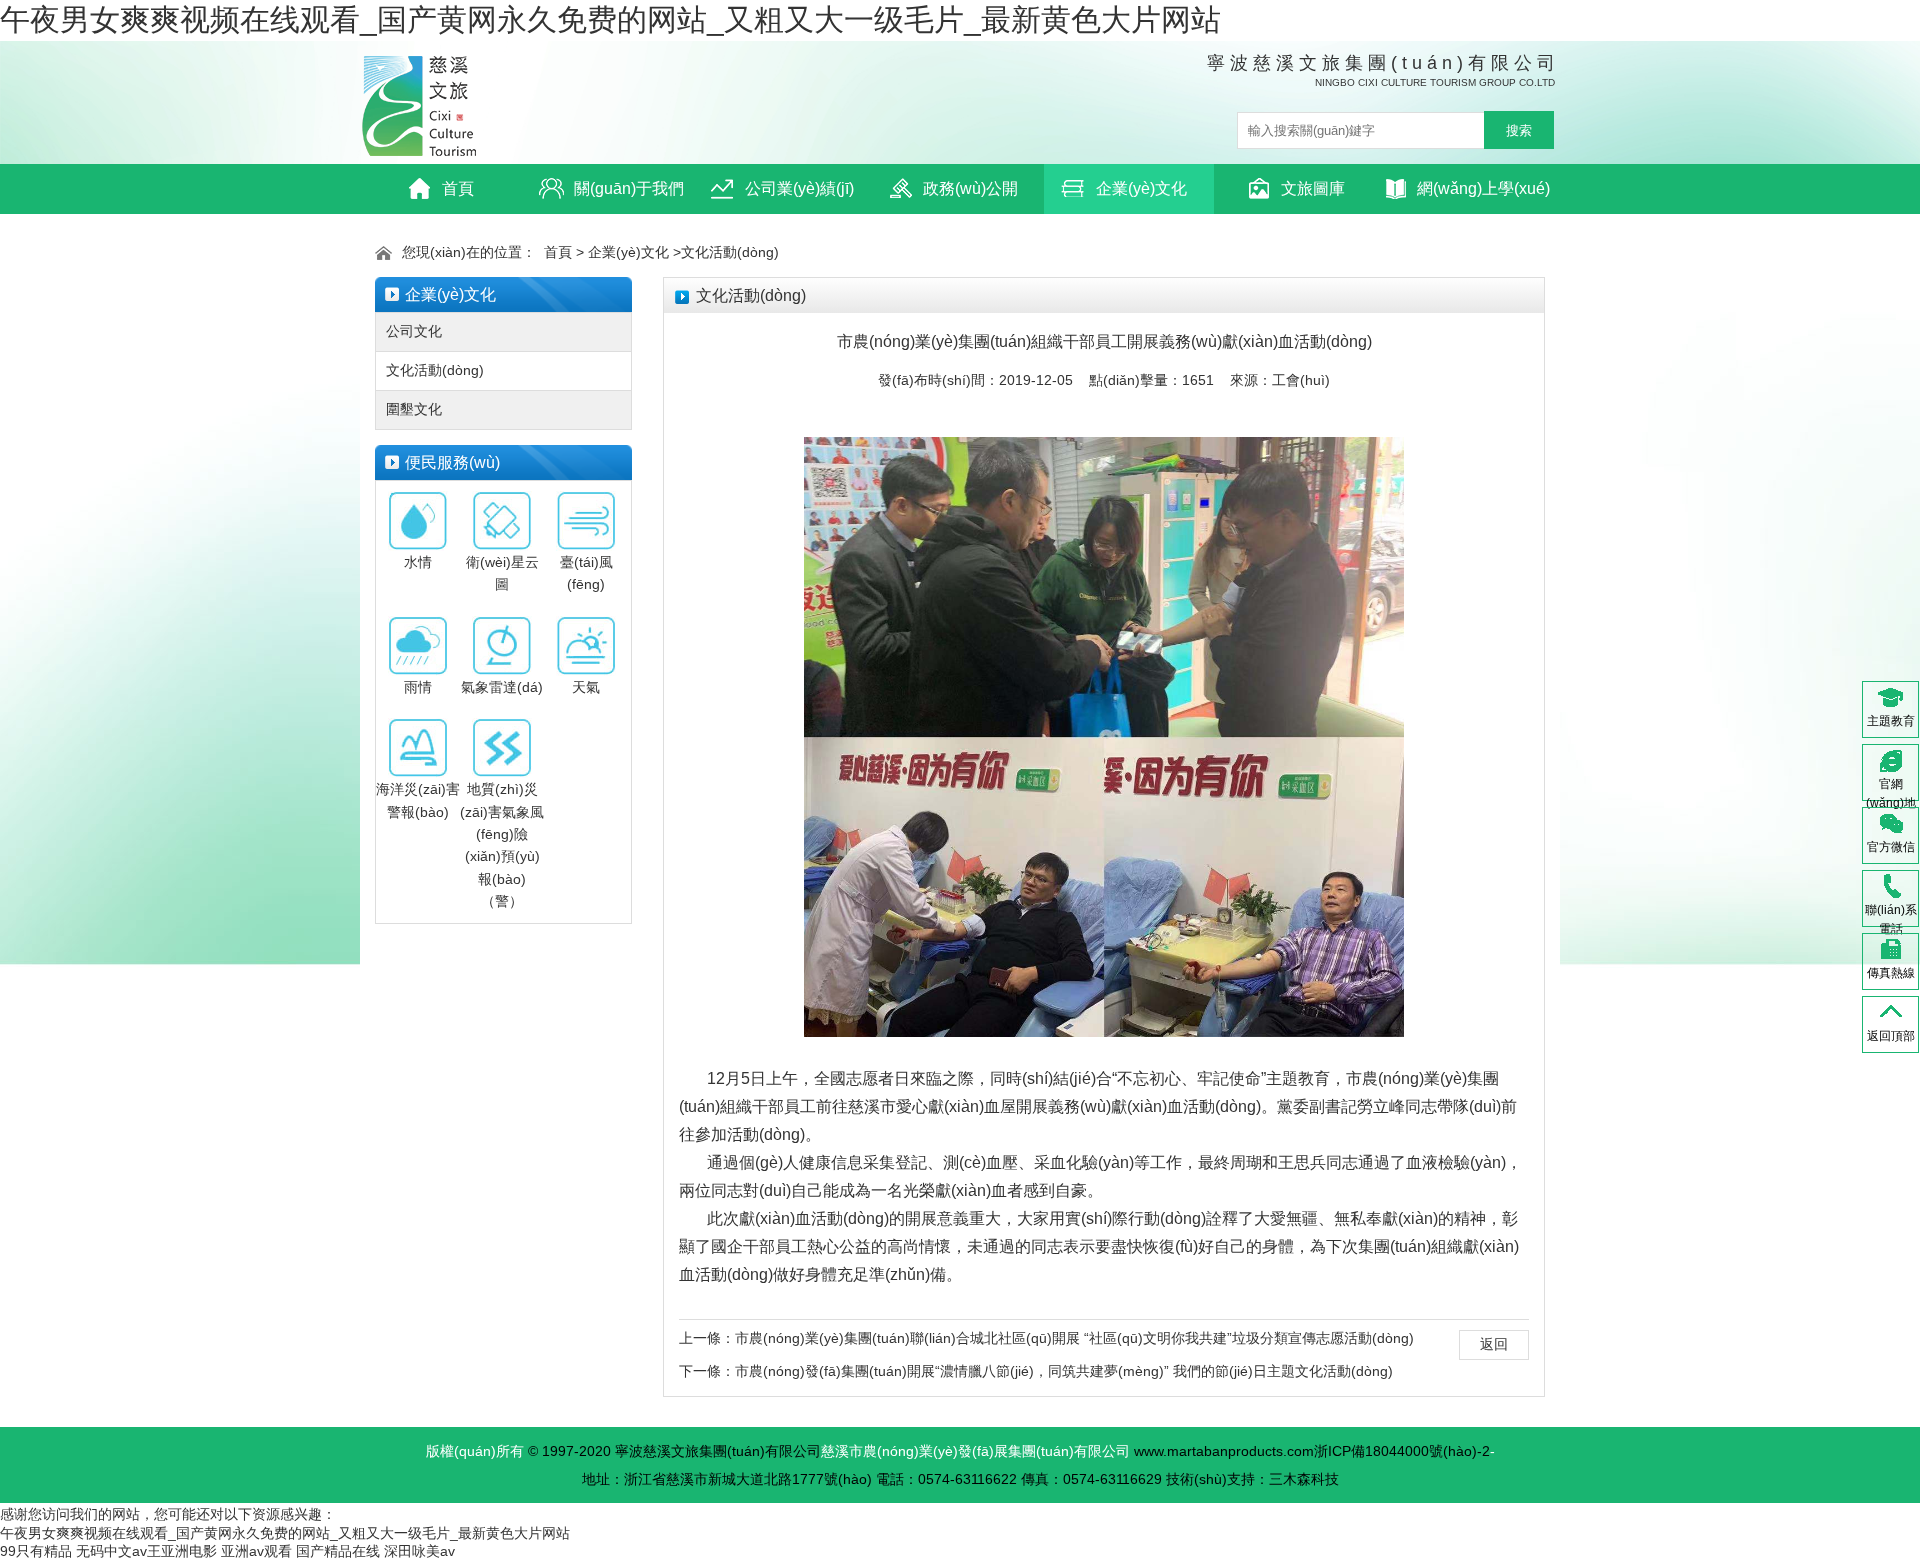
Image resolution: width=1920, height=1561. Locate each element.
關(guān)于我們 (629, 188)
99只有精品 (36, 1551)
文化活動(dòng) (730, 252)
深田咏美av (419, 1551)
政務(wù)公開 (970, 188)
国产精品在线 (338, 1551)
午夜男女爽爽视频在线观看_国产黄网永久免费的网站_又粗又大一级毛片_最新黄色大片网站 (610, 19)
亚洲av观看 (256, 1551)
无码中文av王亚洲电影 (146, 1551)
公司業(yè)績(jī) (799, 188)
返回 (1494, 1344)
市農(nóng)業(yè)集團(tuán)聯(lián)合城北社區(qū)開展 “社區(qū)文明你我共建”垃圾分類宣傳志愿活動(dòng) (1074, 1338)
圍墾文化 (414, 409)
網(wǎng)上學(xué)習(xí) (1483, 197)
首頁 (458, 188)
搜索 (1519, 130)
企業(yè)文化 (1141, 188)
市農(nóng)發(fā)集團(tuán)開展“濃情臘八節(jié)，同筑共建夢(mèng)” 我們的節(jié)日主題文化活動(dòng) (1064, 1371)
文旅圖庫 (1313, 188)
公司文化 (414, 331)
